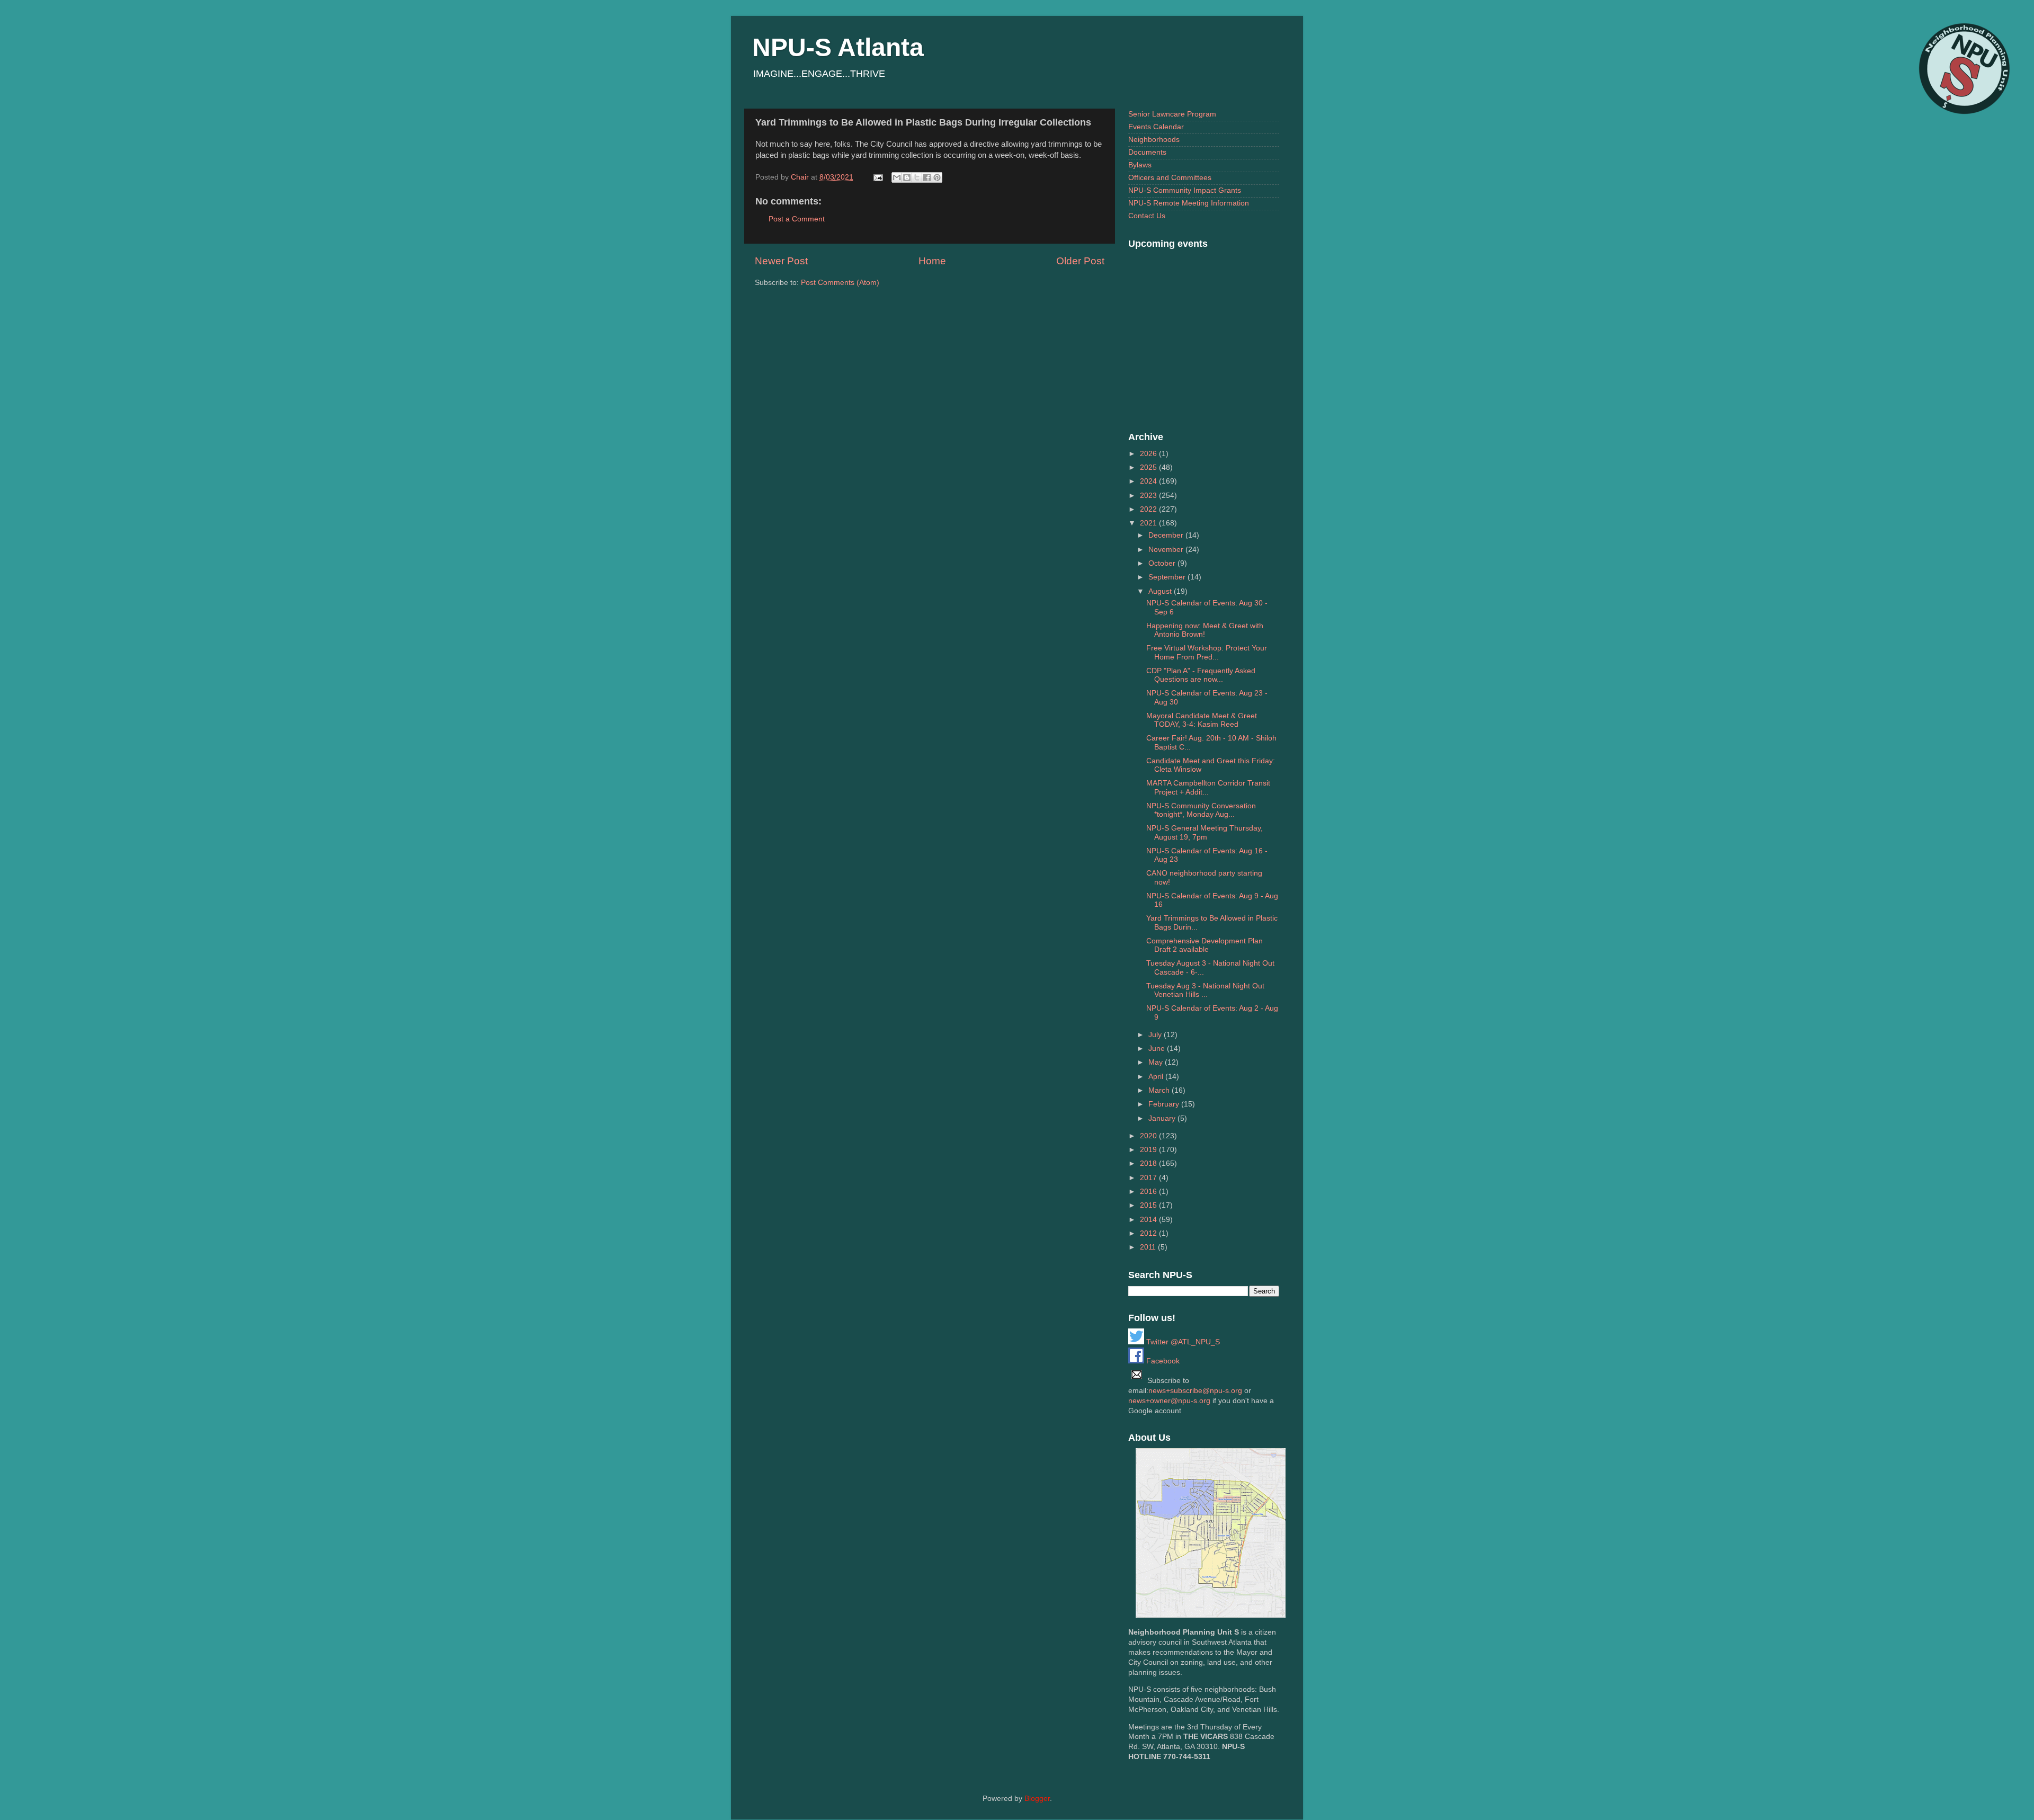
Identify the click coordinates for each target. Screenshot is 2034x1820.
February (1165, 1104)
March (1160, 1090)
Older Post (1080, 261)
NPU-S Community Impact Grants (1185, 190)
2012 (1149, 1233)
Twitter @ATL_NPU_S (1182, 1342)
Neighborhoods (1154, 140)
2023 (1149, 496)
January (1163, 1118)
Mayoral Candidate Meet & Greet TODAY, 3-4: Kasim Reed (1202, 720)
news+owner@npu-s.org (1169, 1401)
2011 (1149, 1247)
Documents (1147, 152)
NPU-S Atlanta (838, 47)
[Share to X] (917, 177)
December (1167, 535)
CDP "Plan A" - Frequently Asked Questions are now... (1201, 675)
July (1156, 1035)
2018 (1149, 1163)
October (1163, 563)
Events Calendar (1156, 127)
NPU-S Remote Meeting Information (1189, 203)
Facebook (1162, 1361)
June (1158, 1049)
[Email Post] (877, 177)
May (1157, 1062)
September (1168, 577)
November (1167, 550)
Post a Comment (797, 219)
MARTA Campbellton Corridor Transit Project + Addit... (1208, 787)
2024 (1149, 481)
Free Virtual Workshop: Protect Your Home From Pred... (1207, 652)
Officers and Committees (1170, 178)
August (1161, 591)
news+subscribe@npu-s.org (1195, 1391)
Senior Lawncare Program (1172, 114)
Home (932, 261)
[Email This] (897, 177)
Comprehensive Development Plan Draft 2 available (1205, 945)
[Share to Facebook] (927, 177)
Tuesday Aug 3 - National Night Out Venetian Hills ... (1205, 990)
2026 (1149, 454)
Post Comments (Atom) (840, 283)
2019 (1149, 1150)
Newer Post (781, 261)
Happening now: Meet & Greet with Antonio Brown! (1205, 630)
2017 (1149, 1178)
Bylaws (1140, 165)
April (1157, 1077)
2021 (1149, 523)
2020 (1149, 1136)
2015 (1149, 1205)
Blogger (1037, 1799)
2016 (1149, 1192)
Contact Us (1147, 216)
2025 (1149, 467)
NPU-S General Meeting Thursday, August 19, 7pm (1205, 832)
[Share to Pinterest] (937, 177)
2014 (1149, 1220)
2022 (1149, 509)
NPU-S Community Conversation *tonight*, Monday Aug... (1201, 810)
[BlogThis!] (907, 177)
